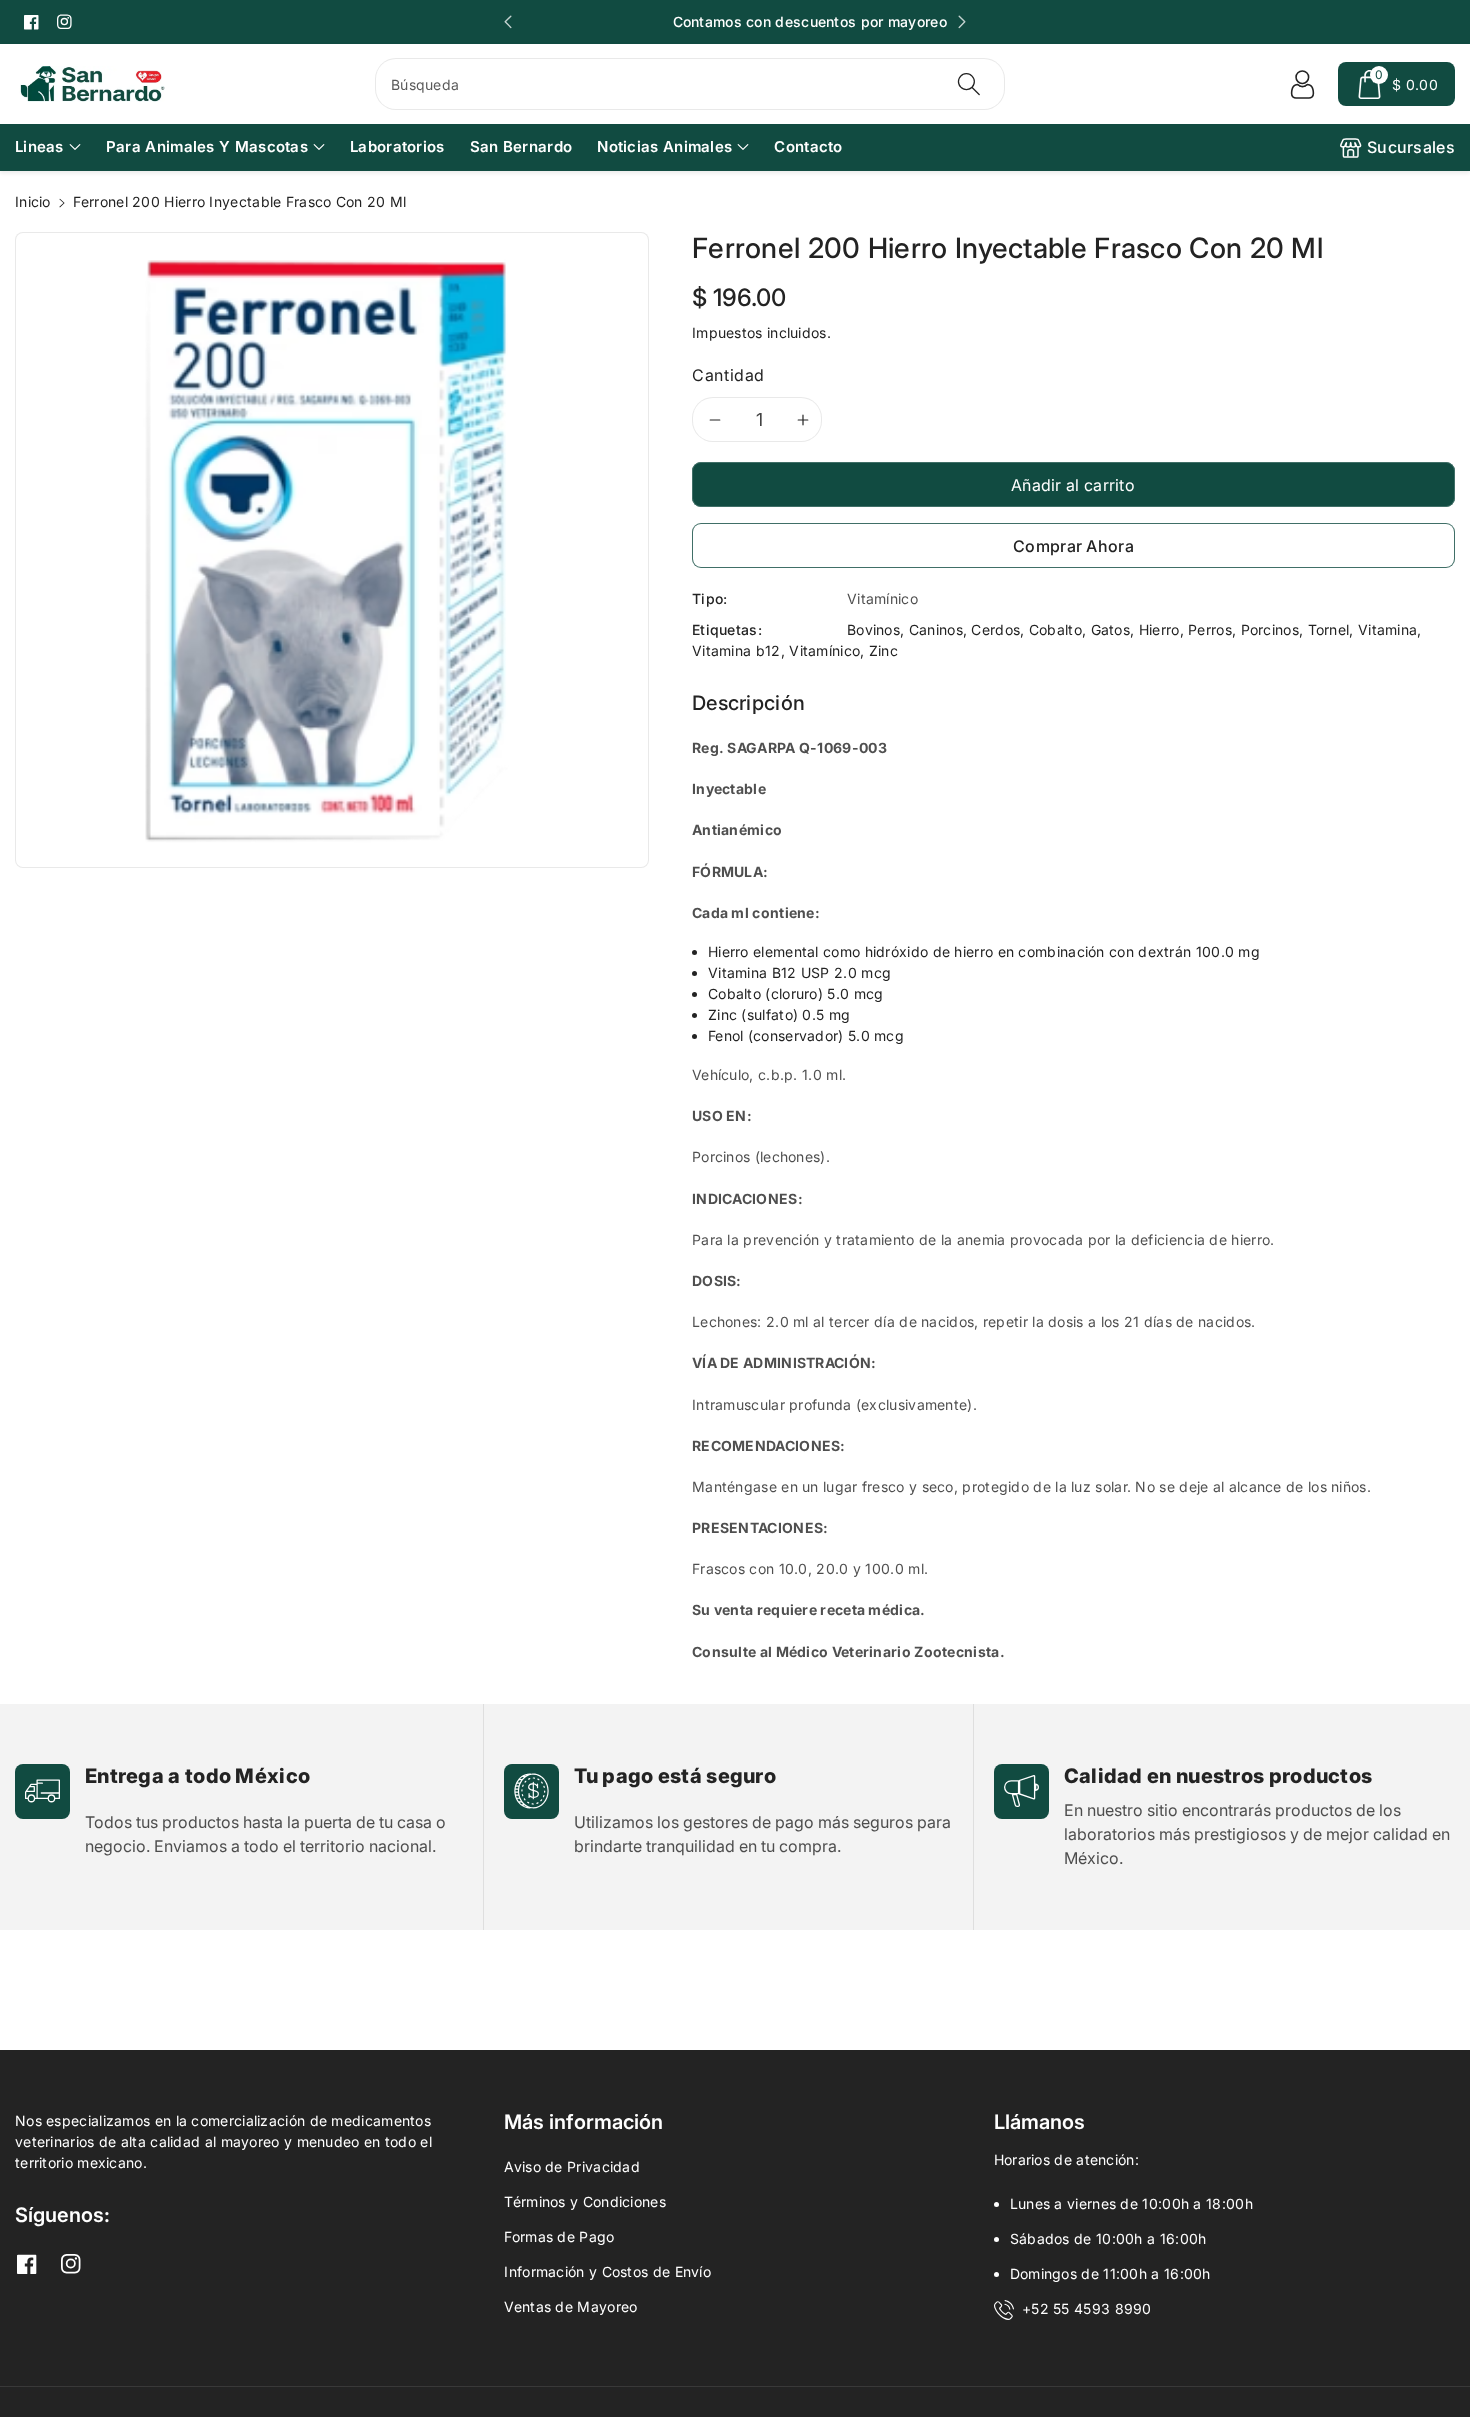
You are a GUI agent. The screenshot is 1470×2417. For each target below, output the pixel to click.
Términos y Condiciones (585, 2201)
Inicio (33, 201)
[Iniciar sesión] (1302, 84)
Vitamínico (824, 650)
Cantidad (728, 375)
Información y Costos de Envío (607, 2271)
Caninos (936, 629)
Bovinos (873, 629)
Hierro (1159, 629)
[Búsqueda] (969, 84)
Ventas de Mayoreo (570, 2306)
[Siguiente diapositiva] (962, 22)
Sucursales (1411, 147)
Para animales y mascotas (207, 146)
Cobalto (1055, 629)
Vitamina (1387, 629)
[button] (1396, 84)
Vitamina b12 (736, 650)
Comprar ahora (1073, 546)
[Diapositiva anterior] (508, 22)
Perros (1210, 629)
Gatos (1111, 629)
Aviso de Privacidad (572, 2166)
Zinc (883, 650)
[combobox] (690, 84)
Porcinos (1270, 629)
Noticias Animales (664, 146)
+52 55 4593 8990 (1087, 2308)
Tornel (1329, 629)
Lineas (39, 146)
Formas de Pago (559, 2236)
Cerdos (995, 629)
